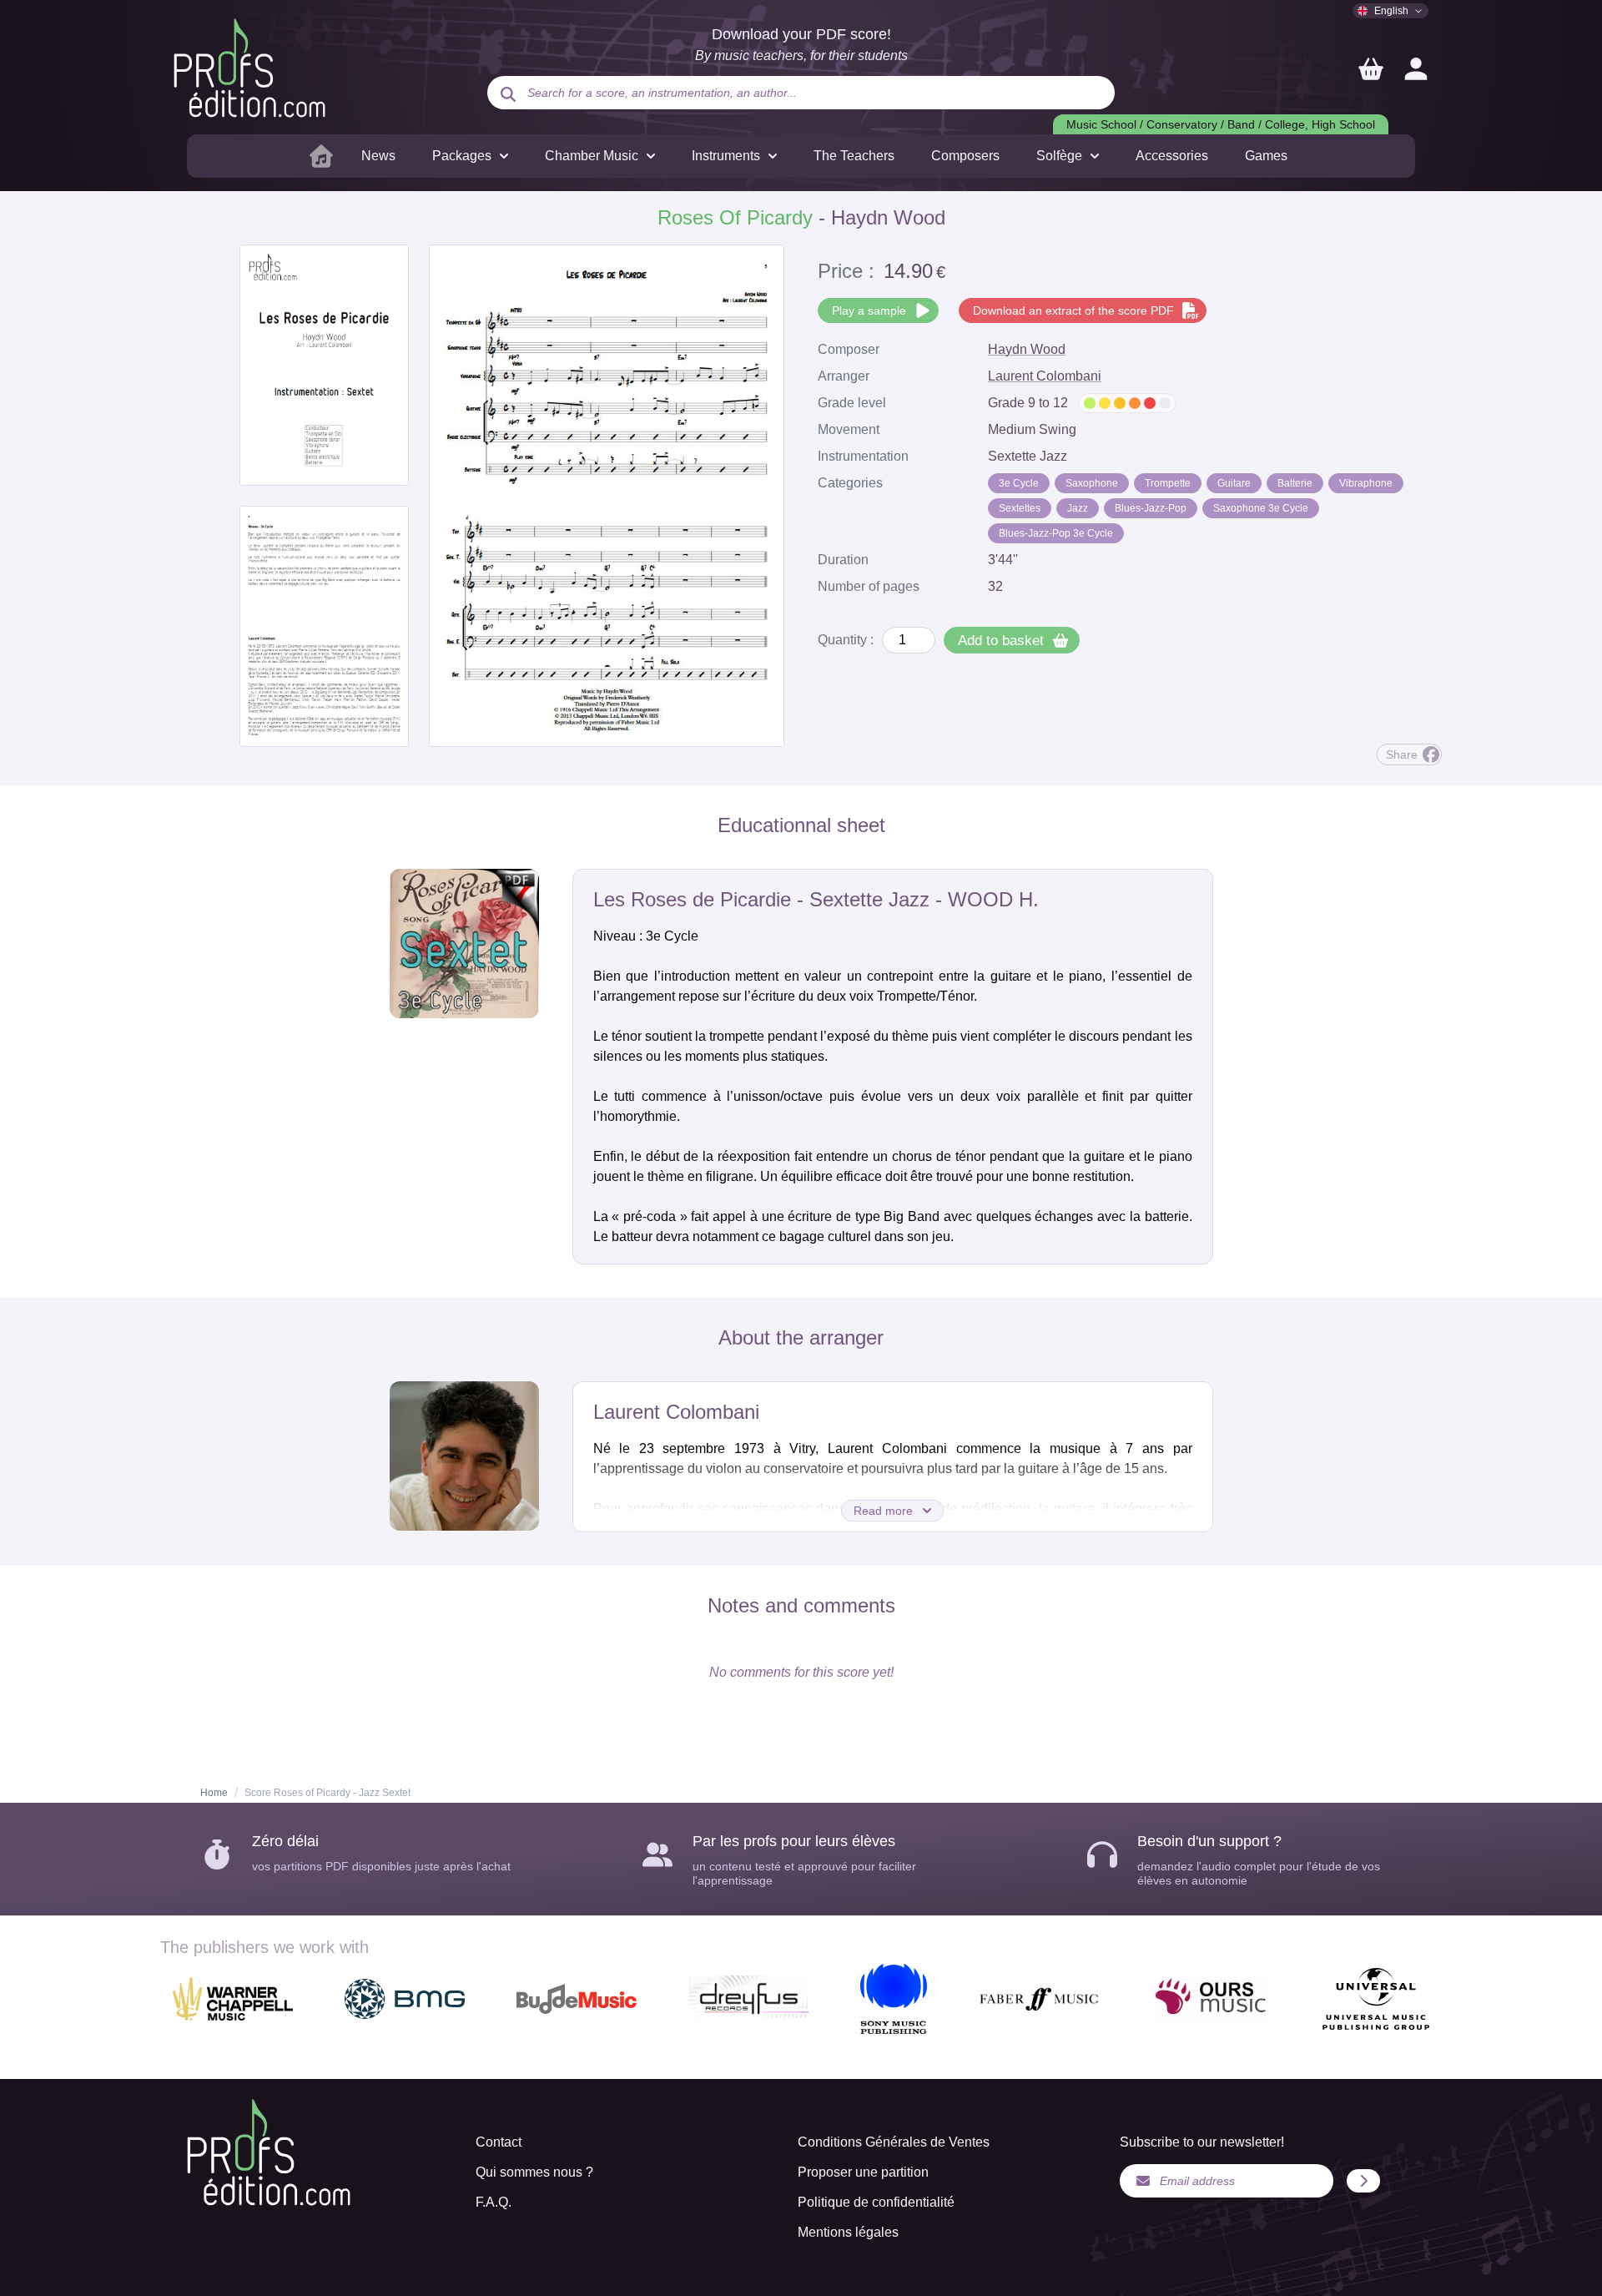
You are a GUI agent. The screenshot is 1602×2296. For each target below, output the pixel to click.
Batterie (1295, 483)
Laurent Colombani (1045, 376)
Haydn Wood (1027, 349)
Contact (499, 2142)
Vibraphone (1366, 483)
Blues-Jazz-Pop (1151, 508)
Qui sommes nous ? (534, 2172)
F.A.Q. (494, 2202)
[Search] (508, 94)
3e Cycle (1019, 483)
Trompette (1168, 483)
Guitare (1234, 483)
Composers (965, 156)
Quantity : (846, 640)
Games (1266, 156)
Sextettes (1020, 508)
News (378, 156)
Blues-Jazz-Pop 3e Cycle (1056, 533)
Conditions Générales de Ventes (894, 2142)
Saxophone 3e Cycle (1261, 508)
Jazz (1078, 508)
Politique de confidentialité (876, 2202)
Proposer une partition (863, 2172)
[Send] (1363, 2181)
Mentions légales (848, 2232)
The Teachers (854, 156)
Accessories (1172, 156)
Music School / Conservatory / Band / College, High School (1221, 124)
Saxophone (1092, 483)
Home (214, 1793)
